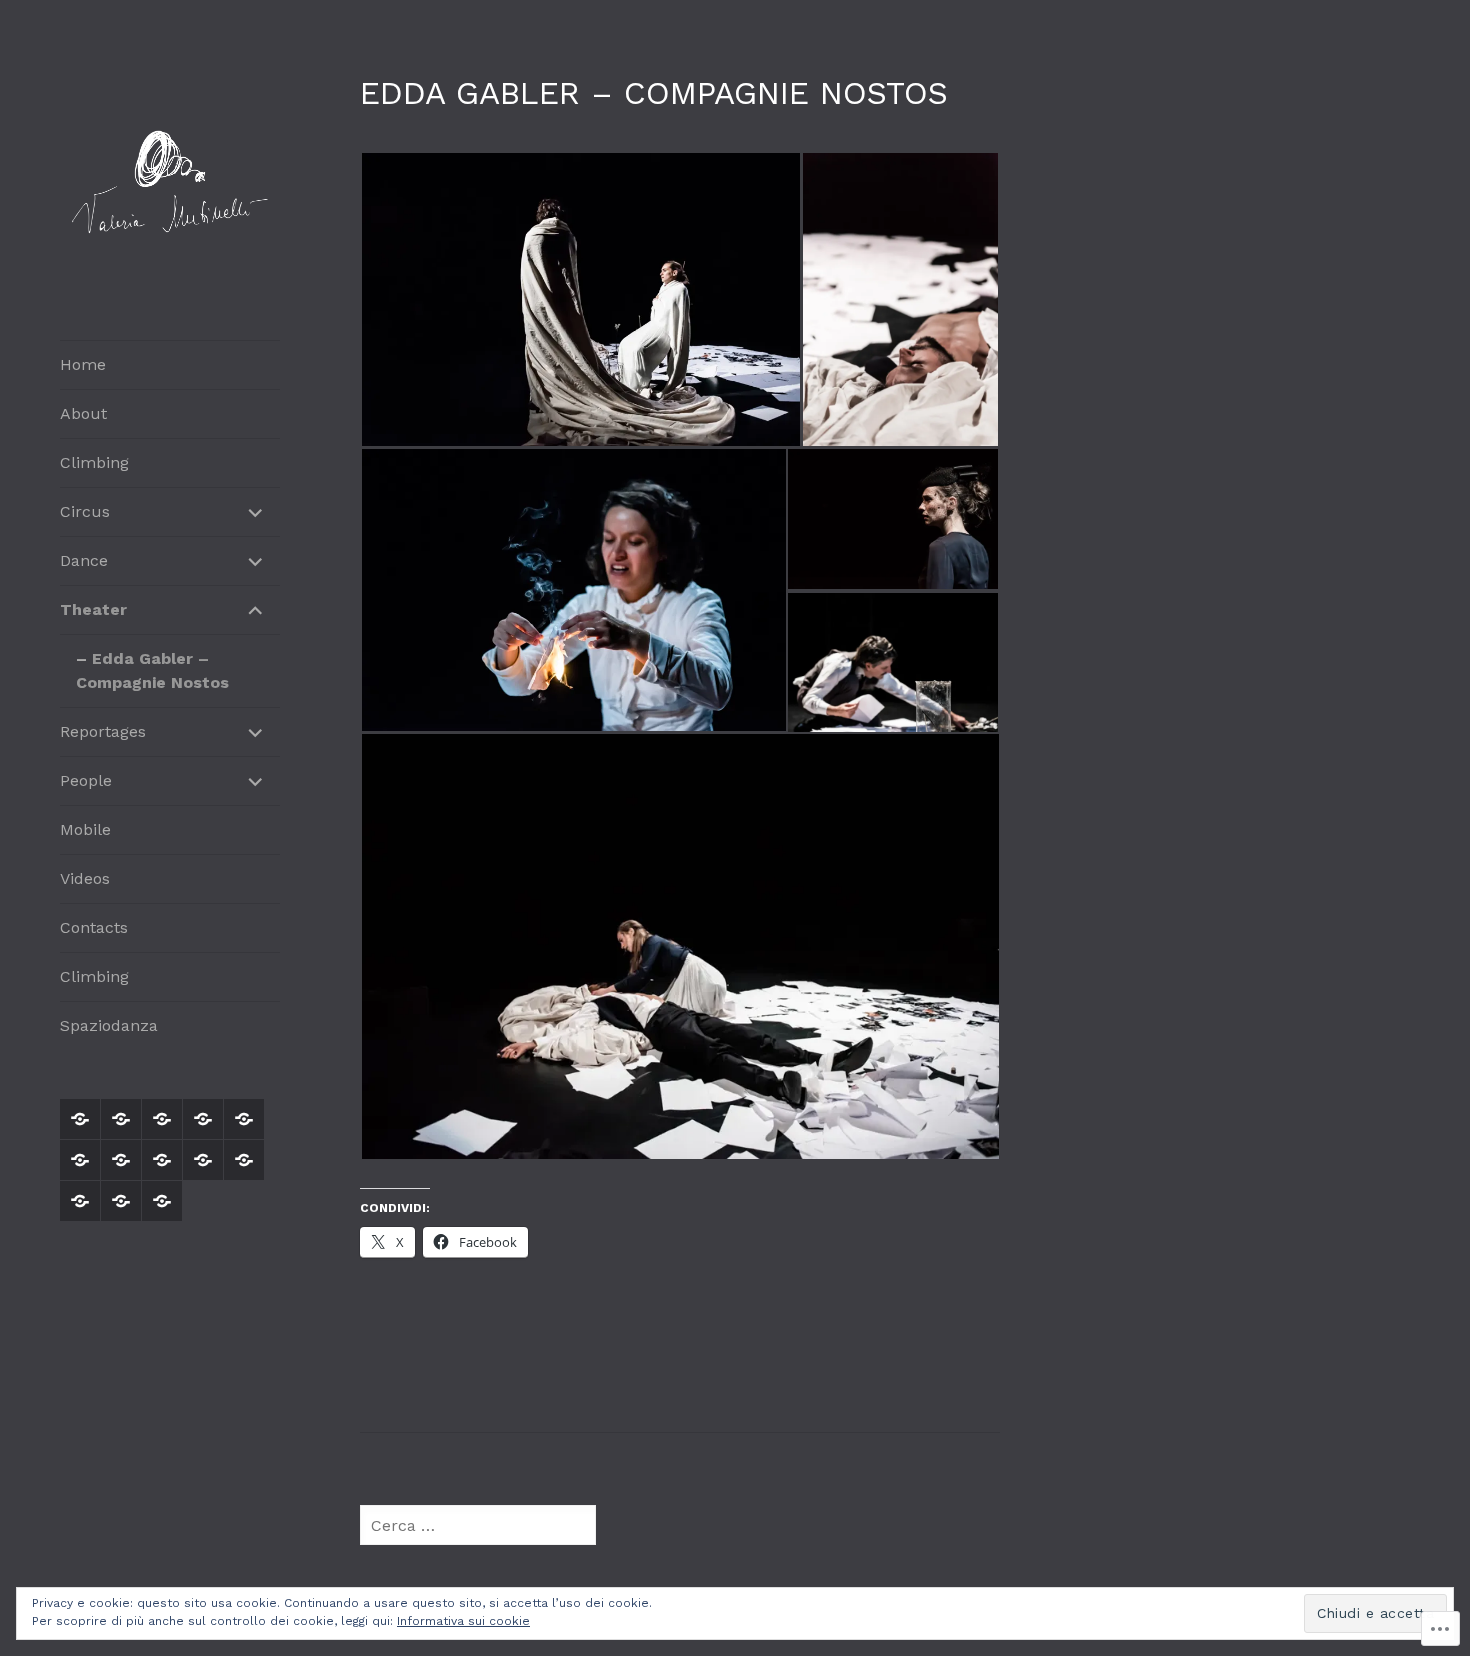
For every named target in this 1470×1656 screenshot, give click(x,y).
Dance (84, 560)
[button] (580, 299)
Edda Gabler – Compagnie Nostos (152, 670)
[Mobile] (203, 1160)
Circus (85, 511)
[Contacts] (80, 1201)
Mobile (85, 829)
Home (83, 364)
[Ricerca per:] (478, 1525)
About (83, 413)
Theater (93, 609)
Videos (85, 878)
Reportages (103, 731)
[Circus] (203, 1119)
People (86, 780)
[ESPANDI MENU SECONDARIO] (256, 512)
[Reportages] (121, 1160)
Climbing (94, 462)
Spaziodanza (109, 1025)
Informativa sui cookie (463, 1621)
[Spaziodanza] (162, 1201)
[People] (162, 1160)
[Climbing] (162, 1119)
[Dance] (244, 1119)
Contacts (94, 927)
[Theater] (80, 1160)
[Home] (80, 1119)
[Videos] (244, 1160)
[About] (121, 1119)
